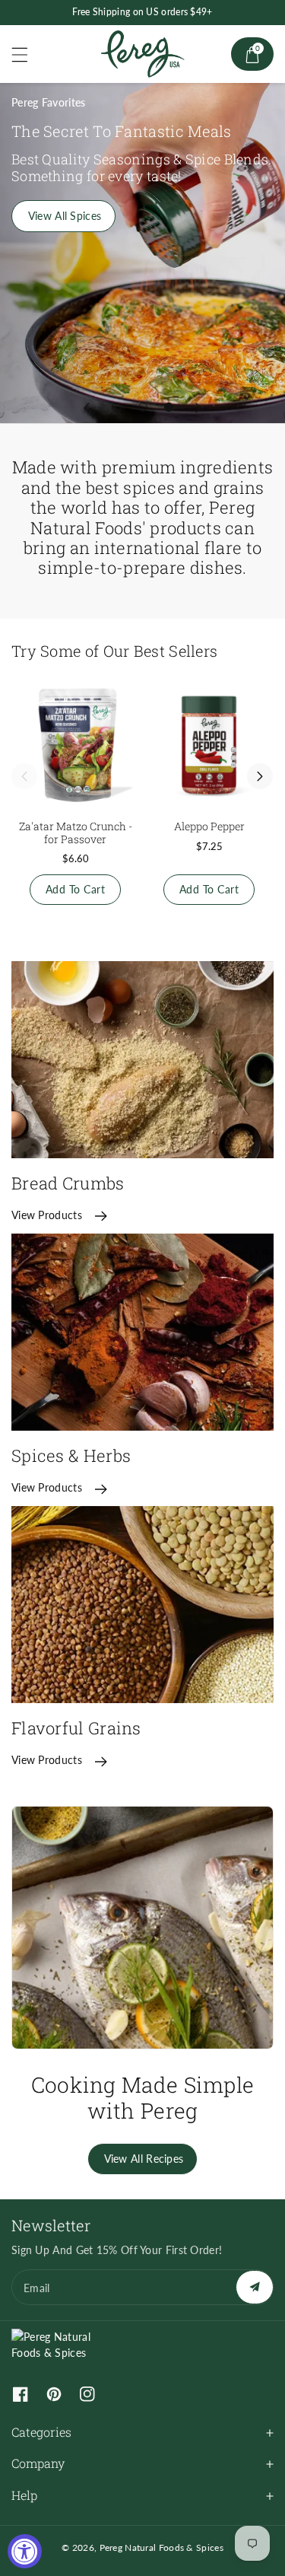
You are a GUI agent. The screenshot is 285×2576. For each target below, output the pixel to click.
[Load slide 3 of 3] (169, 407)
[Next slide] (198, 407)
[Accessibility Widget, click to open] (25, 2551)
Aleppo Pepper (209, 826)
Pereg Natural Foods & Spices (161, 2547)
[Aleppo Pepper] (209, 745)
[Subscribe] (255, 2287)
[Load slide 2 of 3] (142, 407)
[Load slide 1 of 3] (116, 407)
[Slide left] (24, 776)
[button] (27, 54)
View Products (47, 1215)
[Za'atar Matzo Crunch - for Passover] (75, 745)
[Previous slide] (87, 407)
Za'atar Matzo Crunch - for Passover (76, 833)
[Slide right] (260, 776)
